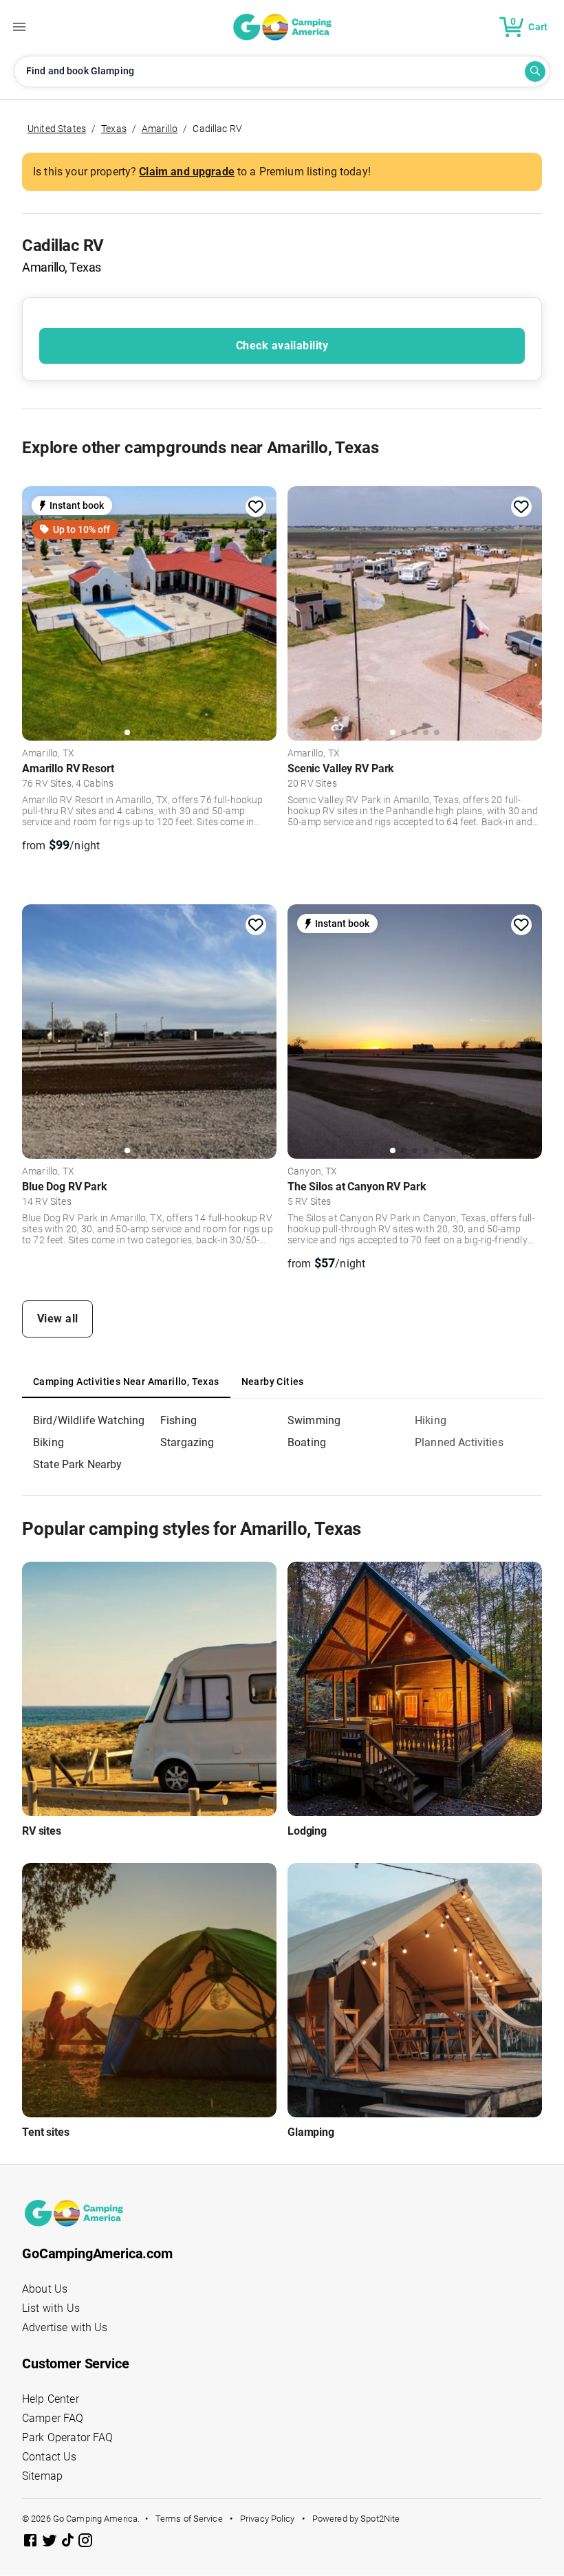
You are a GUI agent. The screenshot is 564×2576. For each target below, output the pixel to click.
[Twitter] (51, 2543)
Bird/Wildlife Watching (89, 1420)
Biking (48, 1442)
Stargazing (187, 1442)
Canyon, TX (313, 1172)
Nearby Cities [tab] (273, 1382)
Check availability (282, 346)
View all (58, 1319)
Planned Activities (459, 1442)
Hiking (431, 1420)
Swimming (314, 1420)
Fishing (178, 1420)
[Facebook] (32, 2543)
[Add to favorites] (256, 507)
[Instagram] (85, 2543)
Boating (307, 1442)
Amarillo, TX (48, 754)
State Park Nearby (78, 1464)
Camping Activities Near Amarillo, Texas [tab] (126, 1382)
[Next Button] (261, 611)
